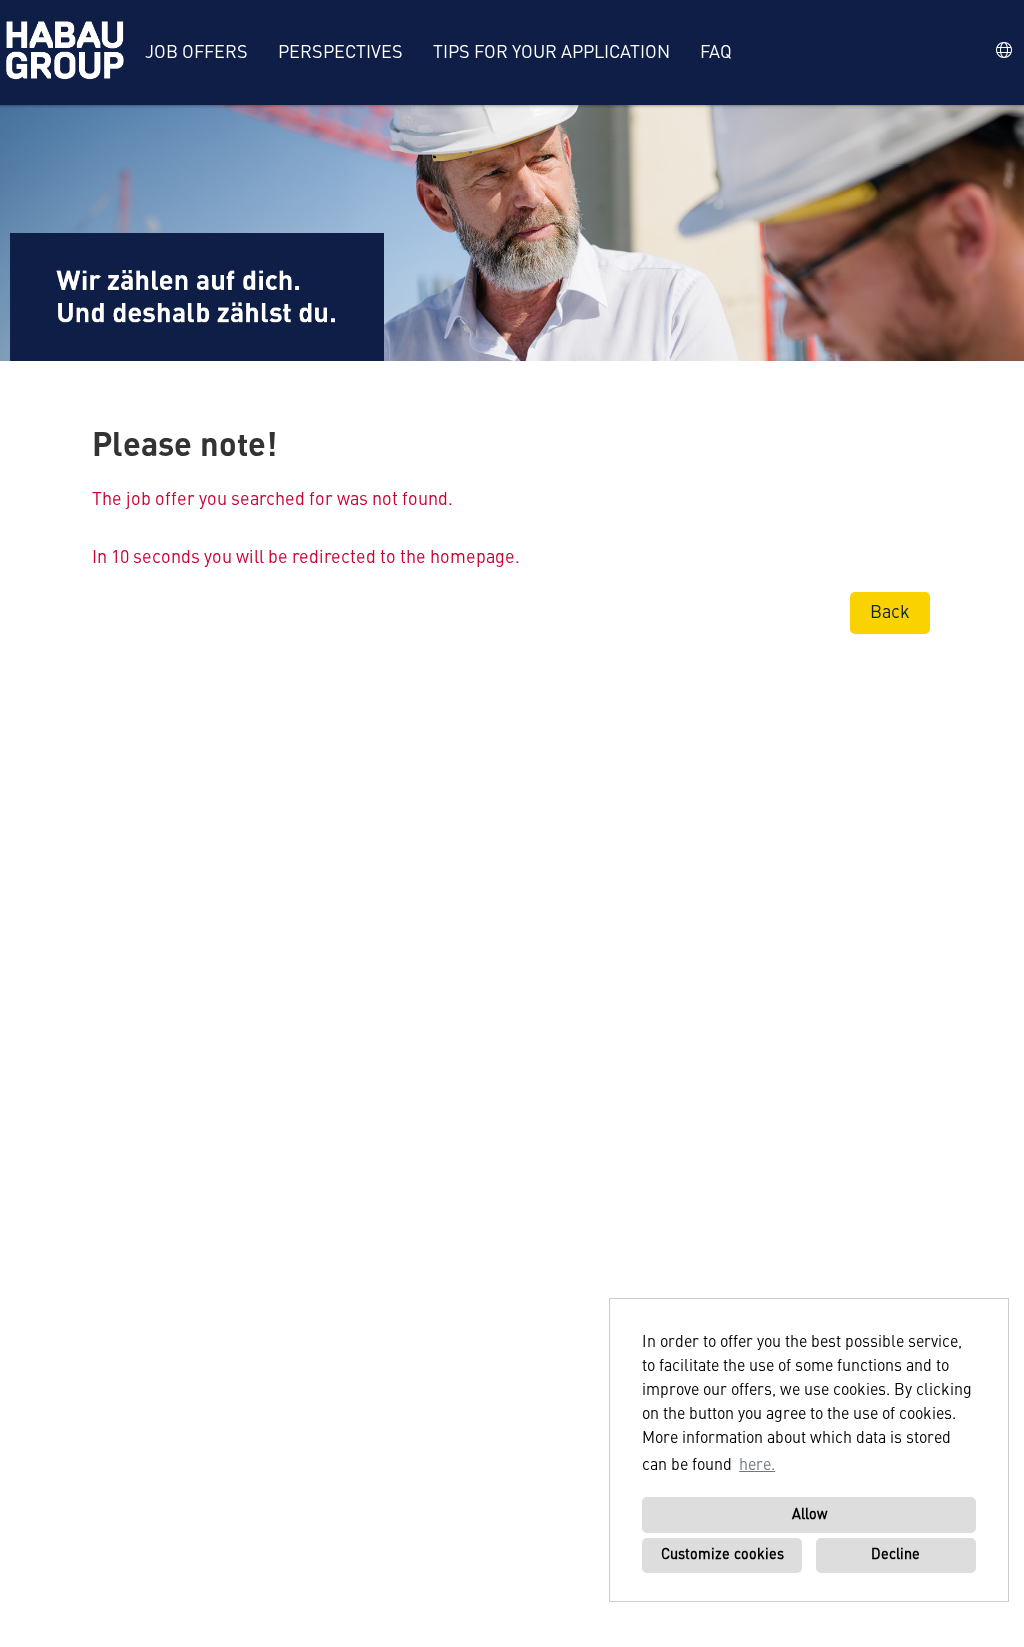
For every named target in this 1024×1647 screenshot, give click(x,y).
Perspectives (340, 53)
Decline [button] (895, 1555)
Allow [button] (809, 1515)
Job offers (196, 53)
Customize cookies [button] (722, 1555)
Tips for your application (551, 53)
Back (890, 613)
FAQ (716, 53)
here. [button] (757, 1466)
